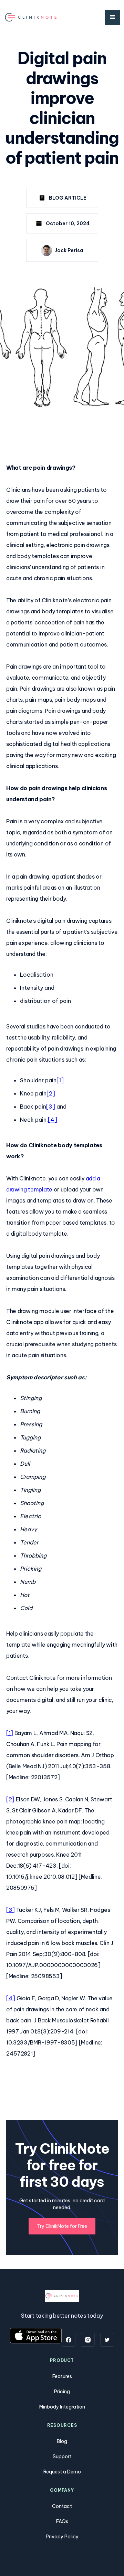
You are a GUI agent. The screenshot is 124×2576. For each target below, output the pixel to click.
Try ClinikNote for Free (62, 2226)
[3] (51, 1107)
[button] (113, 17)
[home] (31, 17)
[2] (51, 1093)
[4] (53, 1120)
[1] (60, 1080)
